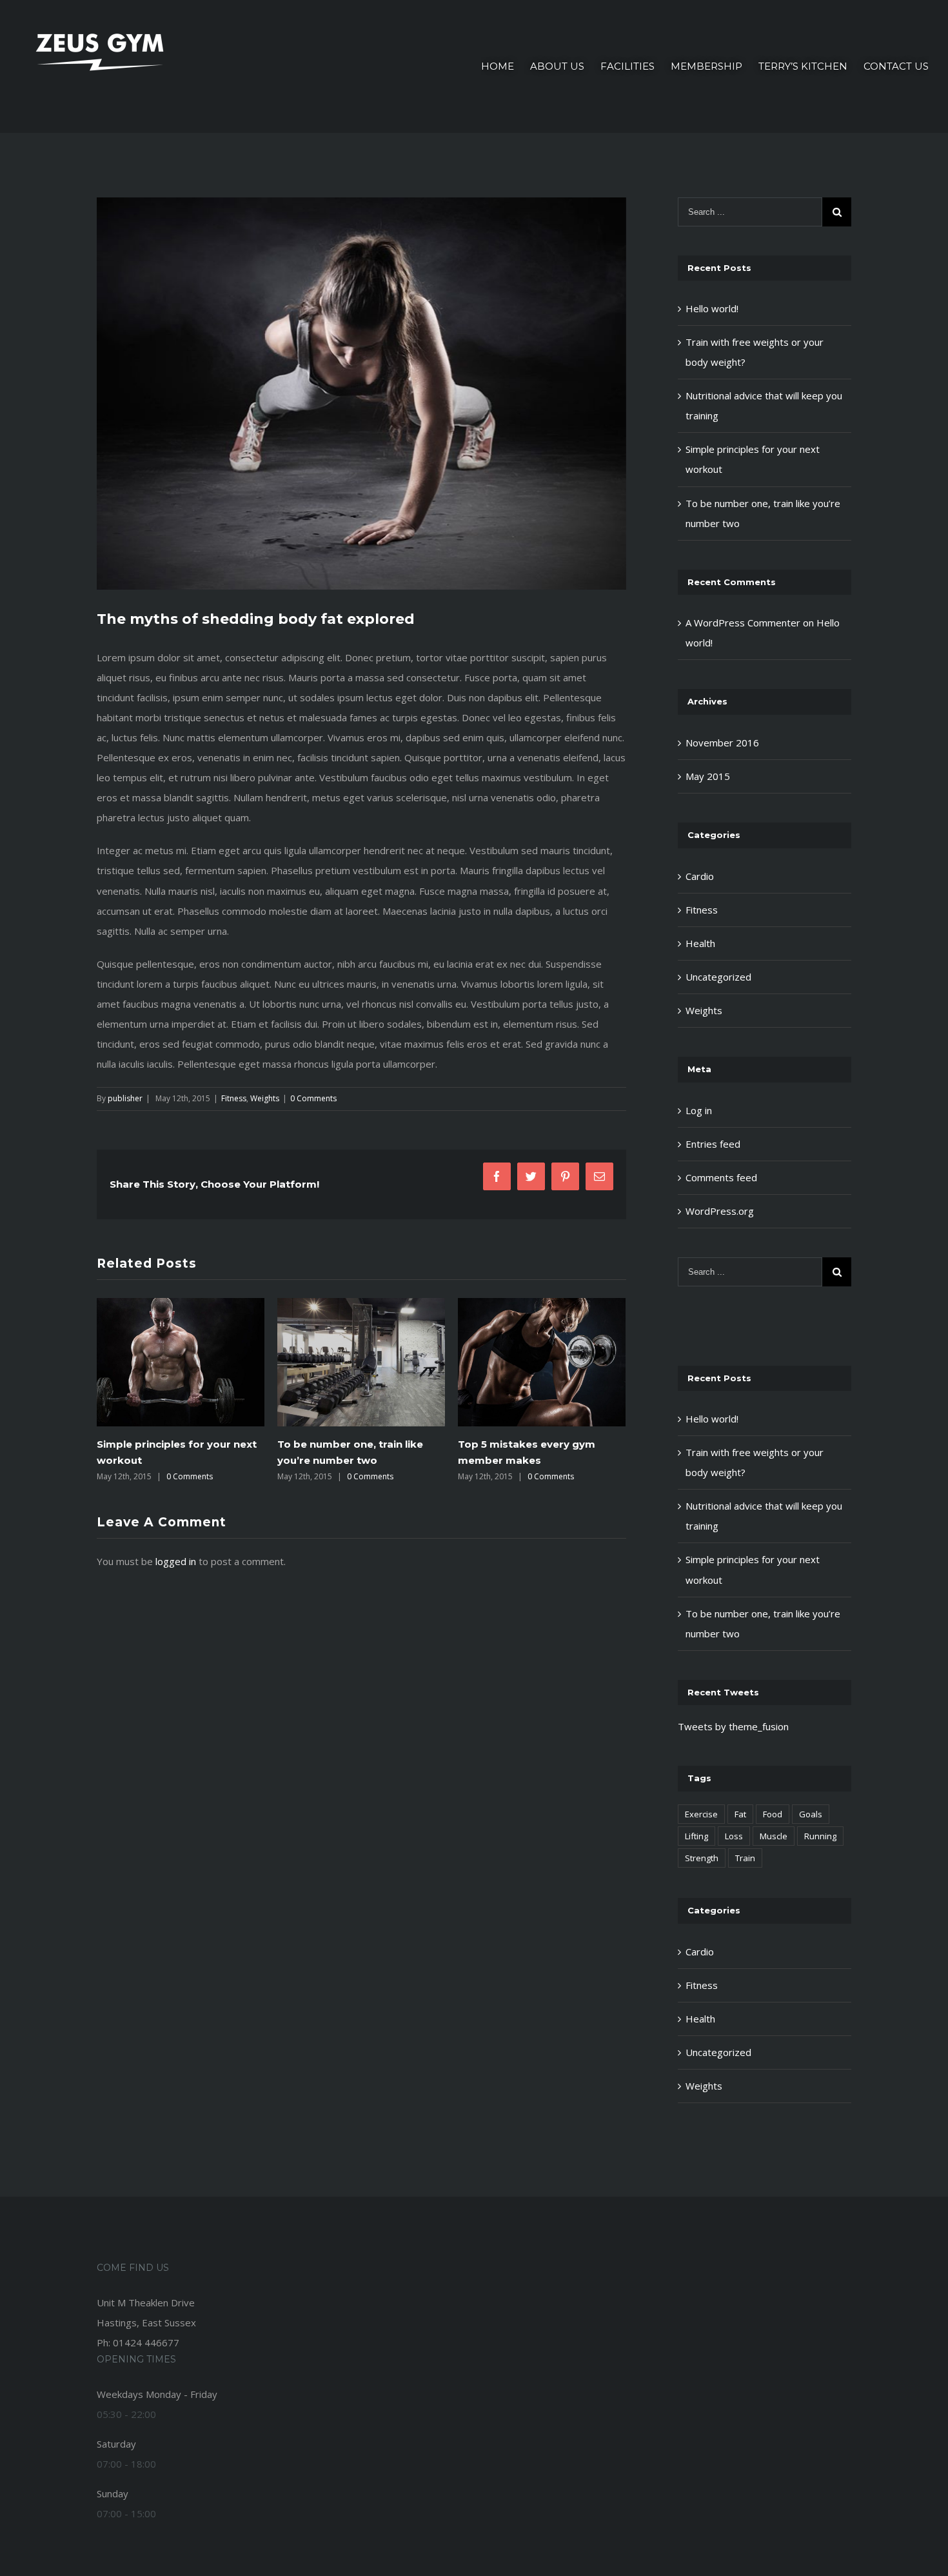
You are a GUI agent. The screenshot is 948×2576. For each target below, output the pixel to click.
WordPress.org (720, 1211)
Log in (699, 1110)
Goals (811, 1814)
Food (773, 1814)
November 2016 (722, 743)
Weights (265, 1098)
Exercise (701, 1814)
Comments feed (721, 1177)
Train (745, 1858)
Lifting (696, 1836)
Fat (740, 1814)
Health (700, 943)
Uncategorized (718, 977)
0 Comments (313, 1098)
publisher (125, 1098)
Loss (734, 1836)
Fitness (234, 1098)
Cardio (700, 876)
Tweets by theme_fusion (733, 1726)
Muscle (774, 1836)
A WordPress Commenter (743, 623)
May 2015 (708, 776)
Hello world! (712, 308)
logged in (176, 1561)
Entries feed (713, 1144)
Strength (702, 1858)
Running (820, 1836)
